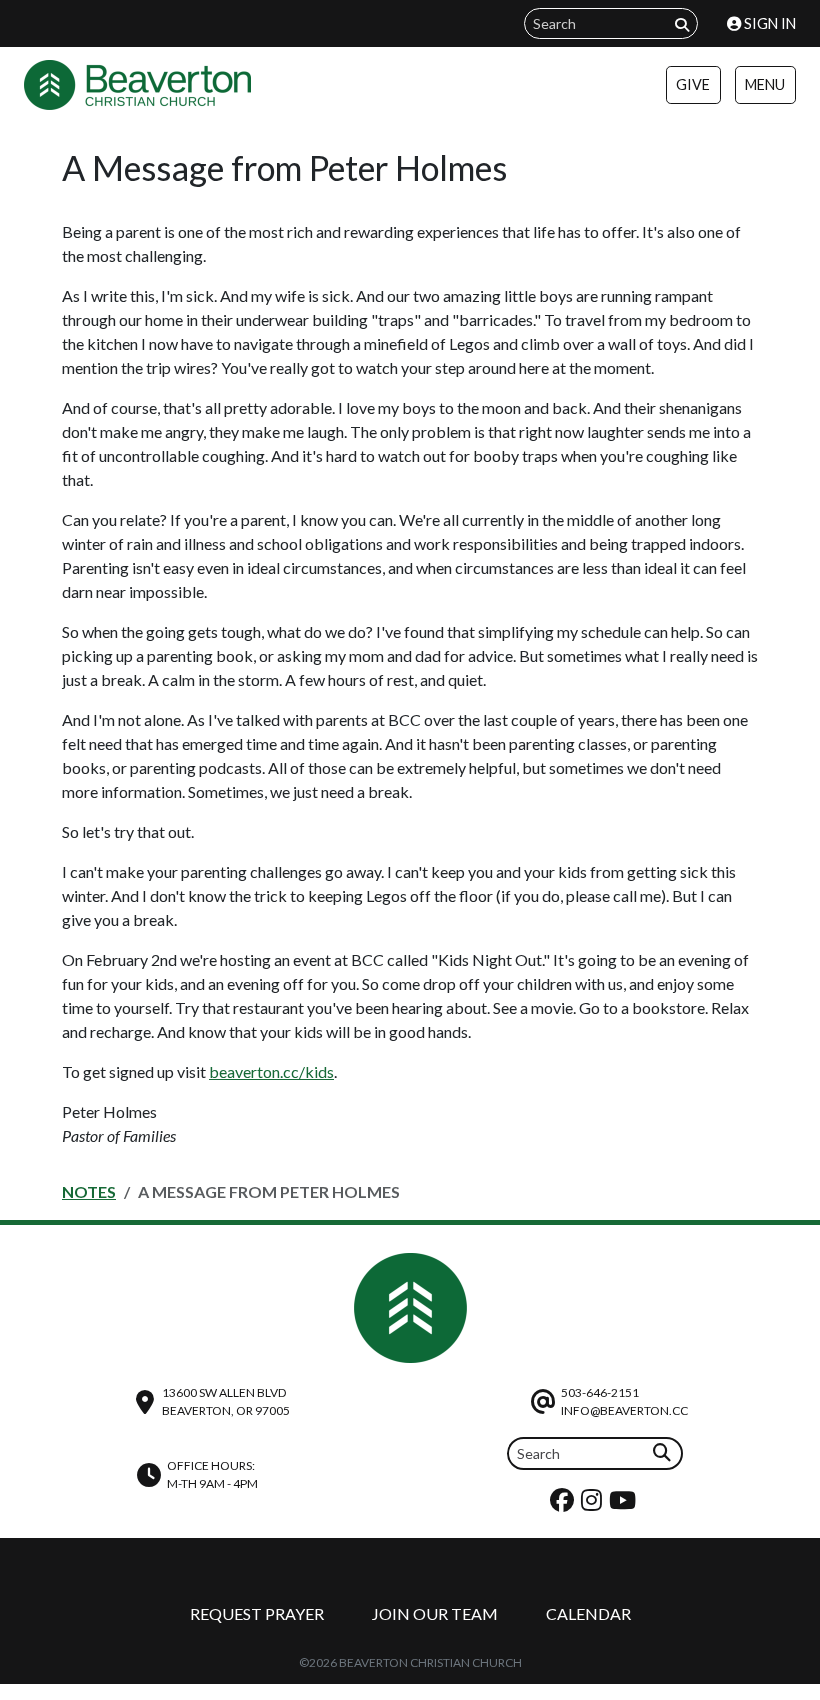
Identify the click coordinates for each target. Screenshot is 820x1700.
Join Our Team (435, 1613)
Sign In (768, 23)
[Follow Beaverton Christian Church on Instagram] (594, 1504)
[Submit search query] (682, 24)
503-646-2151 (600, 1392)
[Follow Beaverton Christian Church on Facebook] (564, 1504)
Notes (89, 1191)
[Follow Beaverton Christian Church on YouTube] (625, 1504)
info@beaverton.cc (624, 1410)
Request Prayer (257, 1613)
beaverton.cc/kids (271, 1071)
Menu (765, 84)
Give (693, 84)
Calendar (588, 1613)
